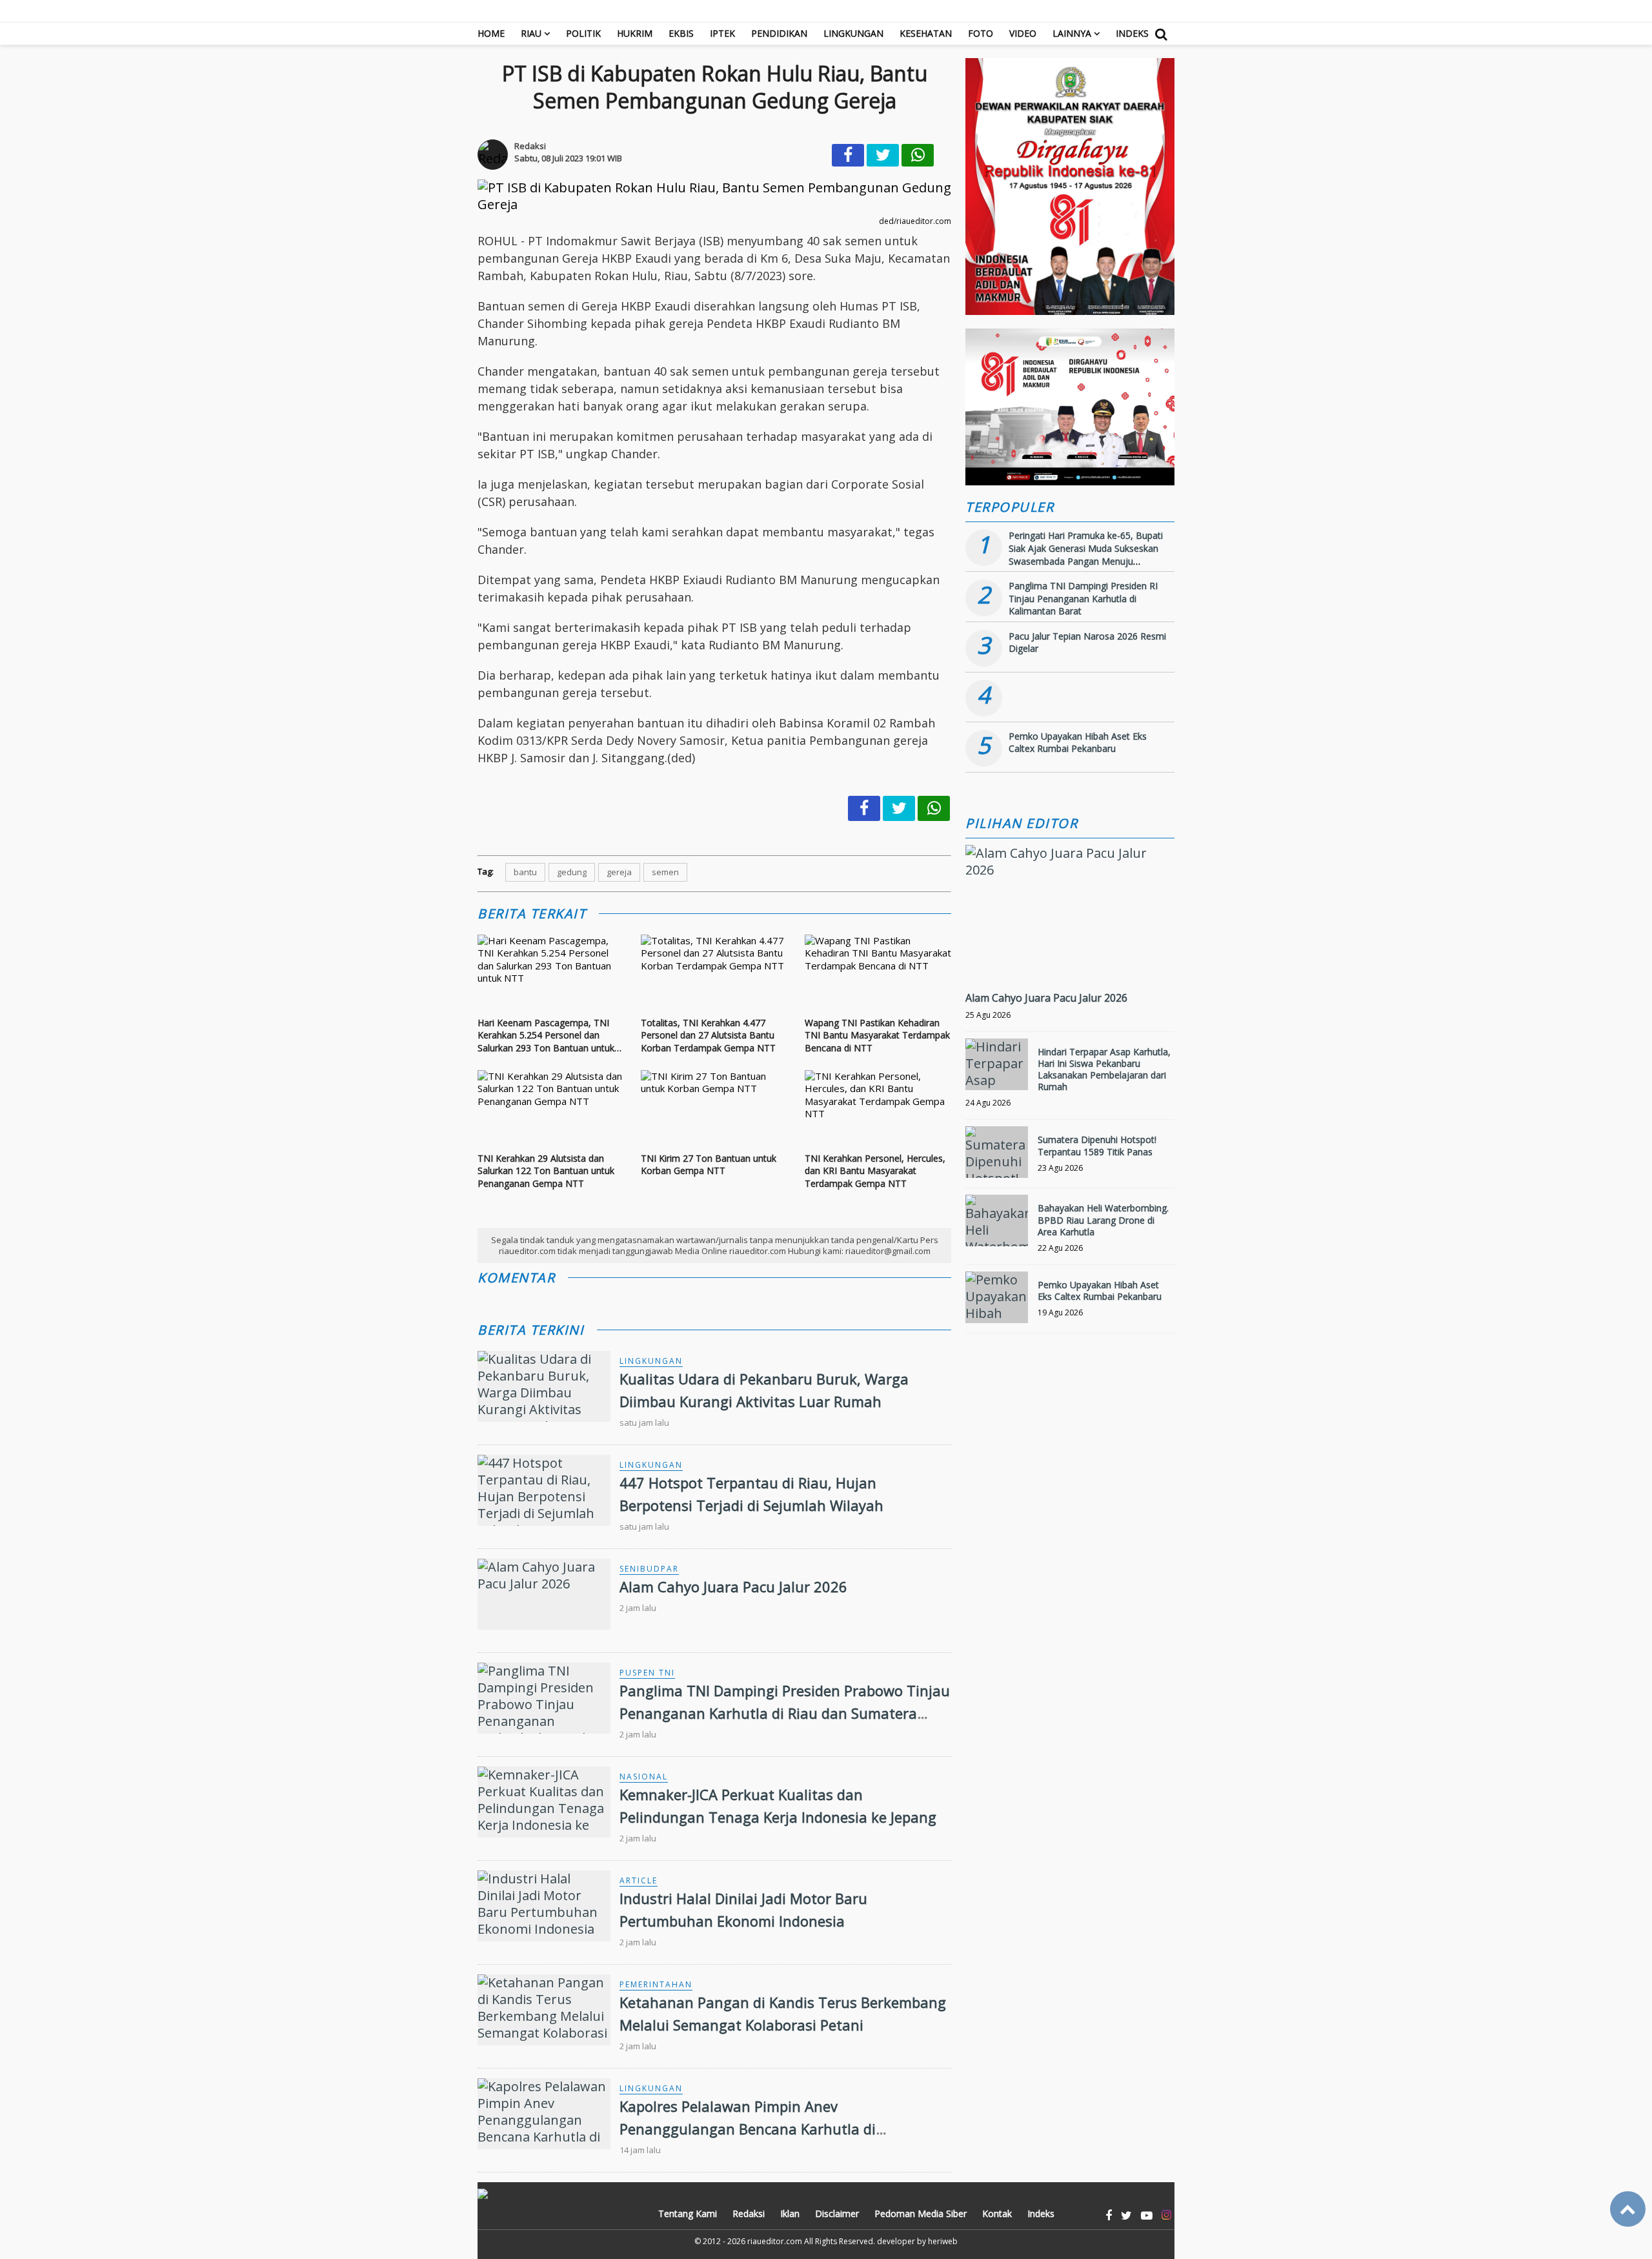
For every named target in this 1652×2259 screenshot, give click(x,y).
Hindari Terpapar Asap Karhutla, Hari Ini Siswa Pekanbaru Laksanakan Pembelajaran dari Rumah (1104, 1069)
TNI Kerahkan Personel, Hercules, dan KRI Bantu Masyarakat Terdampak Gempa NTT (875, 1171)
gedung (572, 872)
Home (491, 33)
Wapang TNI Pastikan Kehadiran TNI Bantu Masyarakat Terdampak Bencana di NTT (877, 1035)
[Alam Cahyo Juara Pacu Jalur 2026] (1070, 870)
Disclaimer (837, 2213)
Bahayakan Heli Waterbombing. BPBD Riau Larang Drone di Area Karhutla (1103, 1220)
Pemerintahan (656, 1984)
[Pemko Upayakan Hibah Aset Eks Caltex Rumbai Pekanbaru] (997, 1297)
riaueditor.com (775, 2241)
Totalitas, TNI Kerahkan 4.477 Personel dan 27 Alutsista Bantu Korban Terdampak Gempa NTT (708, 1035)
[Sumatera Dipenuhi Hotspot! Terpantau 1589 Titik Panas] (997, 1152)
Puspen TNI (647, 1673)
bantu (525, 872)
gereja (619, 872)
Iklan (790, 2213)
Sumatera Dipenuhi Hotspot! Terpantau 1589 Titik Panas (1097, 1145)
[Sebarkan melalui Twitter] (883, 155)
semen (665, 872)
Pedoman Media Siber (921, 2213)
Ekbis (681, 33)
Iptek (722, 33)
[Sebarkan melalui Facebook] (848, 155)
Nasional (644, 1777)
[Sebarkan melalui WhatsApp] (918, 155)
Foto (981, 33)
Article (639, 1880)
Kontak (997, 2213)
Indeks (1132, 33)
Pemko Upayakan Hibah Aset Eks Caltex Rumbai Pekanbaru (1078, 743)
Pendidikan (779, 33)
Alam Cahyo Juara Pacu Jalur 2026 (733, 1586)
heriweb (943, 2241)
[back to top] (1628, 2209)
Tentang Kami (688, 2213)
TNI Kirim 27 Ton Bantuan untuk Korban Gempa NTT (709, 1165)
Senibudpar (649, 1569)
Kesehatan (926, 33)
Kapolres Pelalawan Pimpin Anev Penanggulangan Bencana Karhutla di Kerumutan (748, 2129)
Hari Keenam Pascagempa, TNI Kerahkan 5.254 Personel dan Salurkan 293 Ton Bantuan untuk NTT (546, 1036)
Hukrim (635, 33)
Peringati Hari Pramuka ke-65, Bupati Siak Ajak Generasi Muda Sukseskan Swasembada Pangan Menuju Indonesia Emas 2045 (1086, 554)
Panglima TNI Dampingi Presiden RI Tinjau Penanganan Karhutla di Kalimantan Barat (1083, 598)
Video (1023, 33)
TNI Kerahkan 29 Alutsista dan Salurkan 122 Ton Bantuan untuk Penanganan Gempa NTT (546, 1171)
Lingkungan (853, 33)
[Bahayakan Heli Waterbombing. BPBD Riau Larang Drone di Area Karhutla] (997, 1221)
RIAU (531, 33)
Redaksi (749, 2213)
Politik (583, 33)
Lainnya (1072, 33)
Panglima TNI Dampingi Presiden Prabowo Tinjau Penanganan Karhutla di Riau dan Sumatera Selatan (785, 1713)
